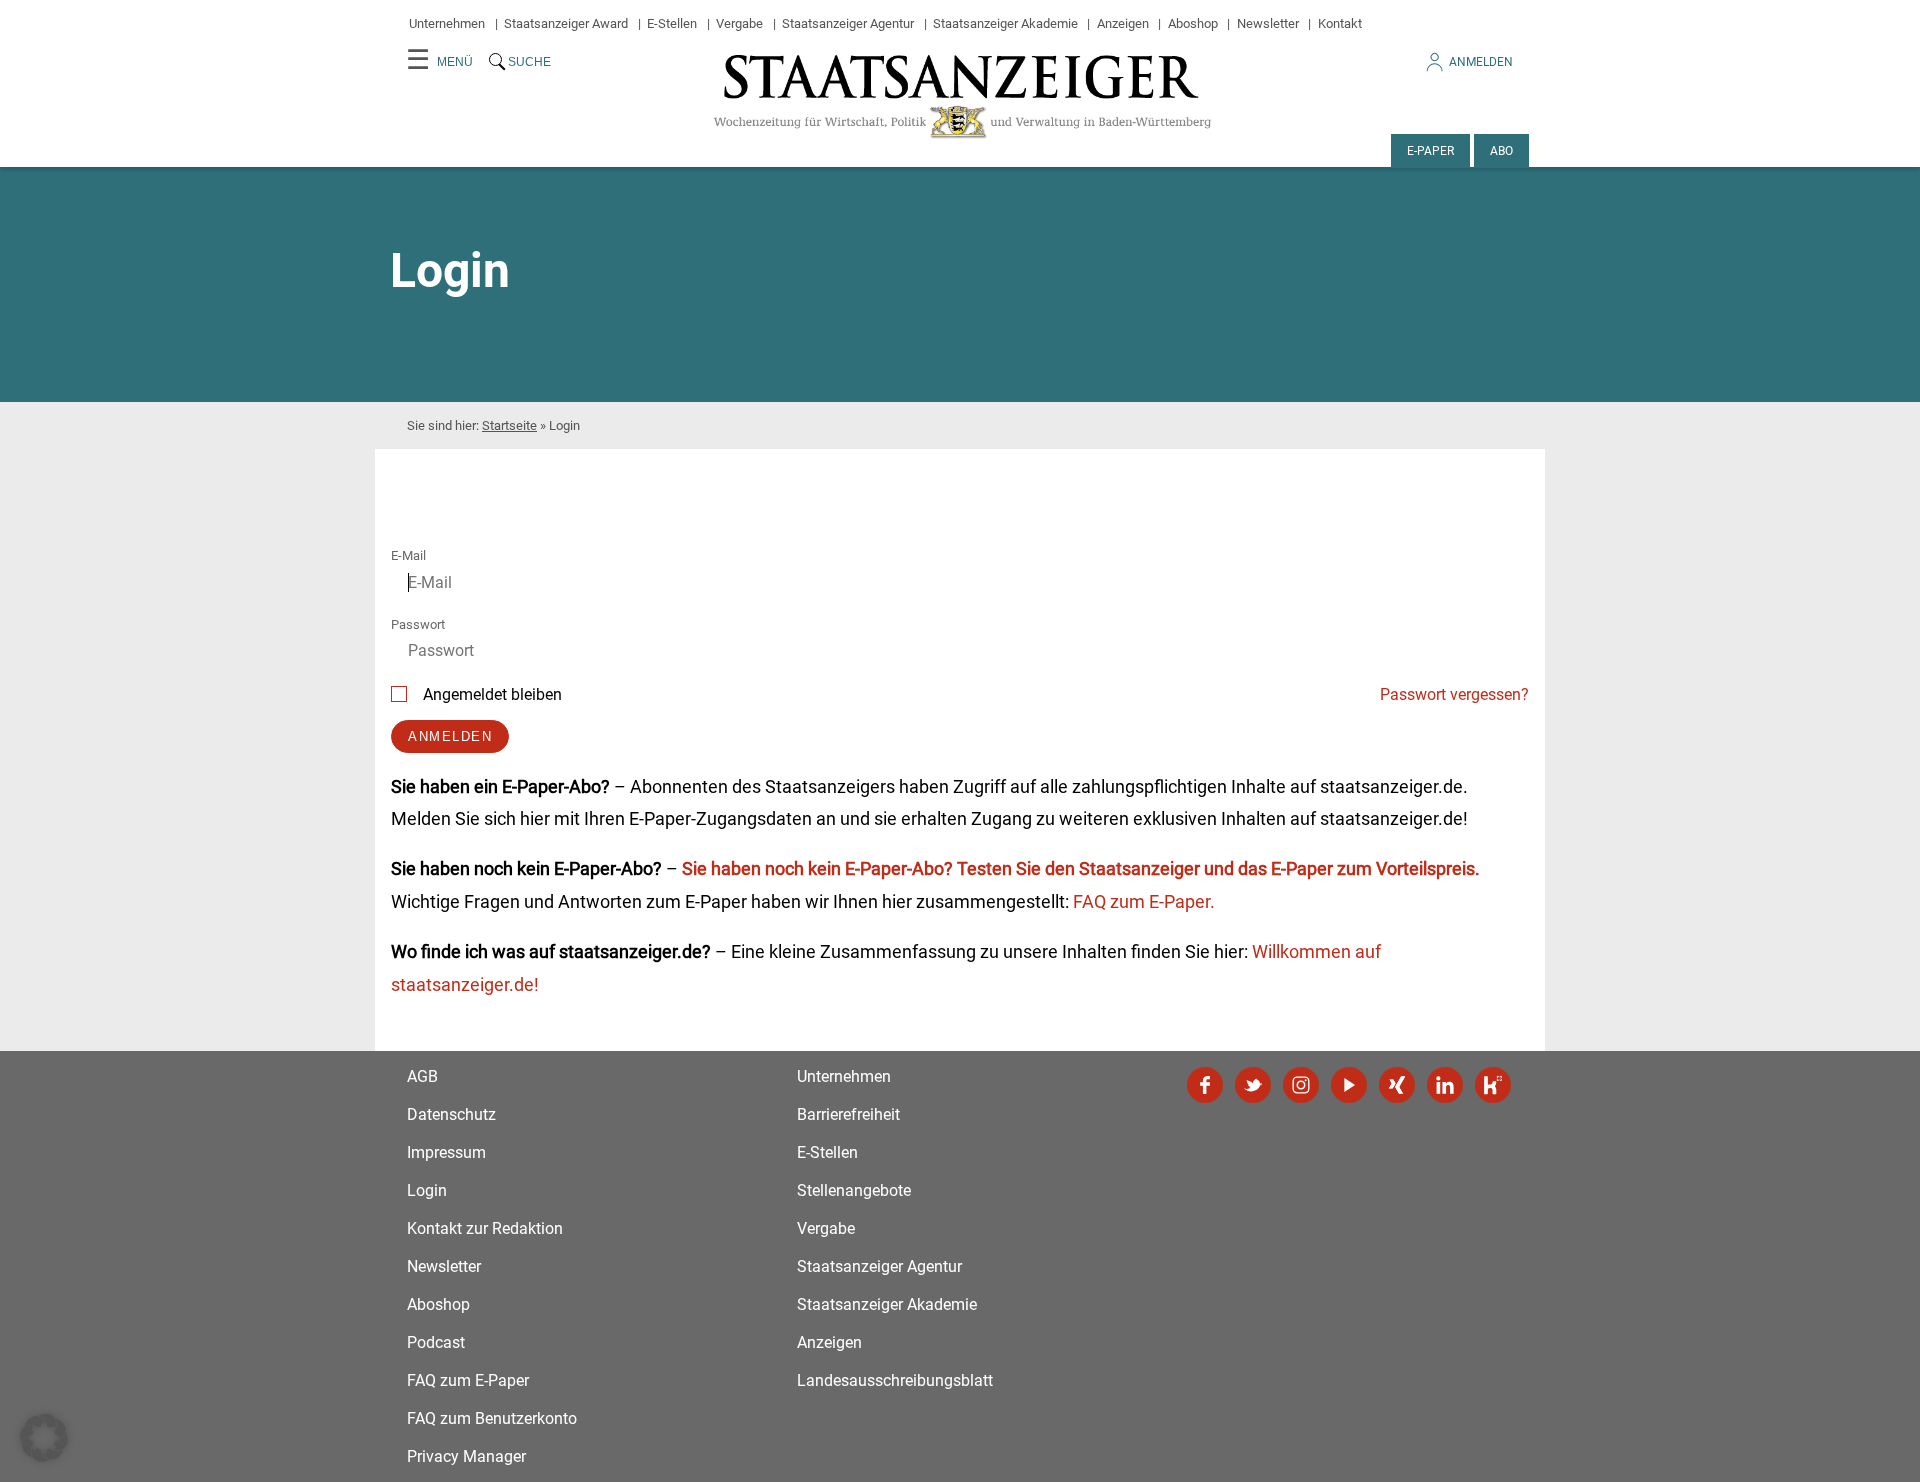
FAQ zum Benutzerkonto (492, 1418)
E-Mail (408, 555)
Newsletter (1268, 23)
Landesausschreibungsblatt (895, 1380)
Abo (1501, 151)
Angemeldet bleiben (492, 694)
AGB (422, 1076)
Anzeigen (1123, 23)
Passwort (418, 624)
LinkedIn (1445, 1085)
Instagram (1301, 1085)
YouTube (1349, 1085)
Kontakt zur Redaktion (485, 1228)
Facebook (1205, 1085)
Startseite (509, 425)
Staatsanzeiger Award (566, 23)
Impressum (446, 1152)
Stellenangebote (854, 1190)
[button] (44, 1438)
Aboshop (1193, 23)
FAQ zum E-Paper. (1144, 901)
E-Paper (1430, 151)
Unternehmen (447, 23)
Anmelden (1481, 62)
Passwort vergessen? (1454, 694)
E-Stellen (672, 23)
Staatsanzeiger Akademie (1005, 23)
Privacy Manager (466, 1456)
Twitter (1253, 1085)
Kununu (1493, 1085)
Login (427, 1190)
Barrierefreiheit (848, 1114)
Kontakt (1340, 23)
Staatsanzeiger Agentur (848, 23)
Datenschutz (451, 1114)
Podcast (436, 1342)
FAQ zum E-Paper (468, 1380)
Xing (1397, 1085)
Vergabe (739, 23)
